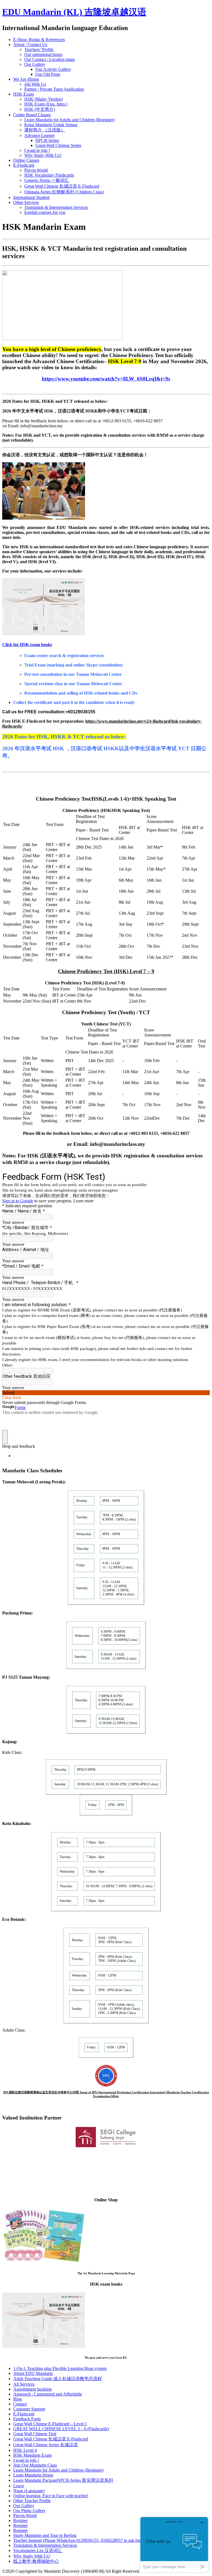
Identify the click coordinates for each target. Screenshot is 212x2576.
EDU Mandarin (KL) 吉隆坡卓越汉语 (74, 12)
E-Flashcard (24, 165)
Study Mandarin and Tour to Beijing (45, 2535)
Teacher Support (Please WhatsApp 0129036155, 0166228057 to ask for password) (86, 2540)
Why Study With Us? (43, 155)
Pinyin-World (36, 170)
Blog (18, 2399)
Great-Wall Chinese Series (58, 145)
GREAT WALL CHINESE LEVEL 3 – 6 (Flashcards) (61, 2429)
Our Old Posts (48, 74)
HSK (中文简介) (40, 109)
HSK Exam (23, 94)
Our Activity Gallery (53, 69)
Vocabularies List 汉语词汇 (38, 2551)
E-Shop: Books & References (39, 40)
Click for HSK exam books (27, 645)
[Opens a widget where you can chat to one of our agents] (174, 2544)
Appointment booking (32, 2389)
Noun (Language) (29, 2491)
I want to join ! (37, 150)
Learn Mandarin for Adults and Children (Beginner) (69, 120)
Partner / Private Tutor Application (54, 89)
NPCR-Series (47, 140)
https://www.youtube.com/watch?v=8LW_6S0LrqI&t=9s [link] (106, 379)
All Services (24, 2384)
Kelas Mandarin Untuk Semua (51, 125)
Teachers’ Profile (39, 49)
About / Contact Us (30, 44)
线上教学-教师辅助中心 (36, 2561)
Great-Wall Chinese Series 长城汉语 (46, 2445)
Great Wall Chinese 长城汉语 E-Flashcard (62, 186)
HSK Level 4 (25, 2450)
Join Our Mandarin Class (35, 2465)
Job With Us (35, 84)
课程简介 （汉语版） (45, 130)
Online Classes (26, 160)
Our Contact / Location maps (50, 59)
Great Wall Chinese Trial (35, 2434)
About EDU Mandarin (33, 2373)
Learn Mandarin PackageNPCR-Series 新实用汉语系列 (63, 2480)
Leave (19, 2486)
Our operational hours (43, 54)
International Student (31, 197)
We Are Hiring (26, 79)
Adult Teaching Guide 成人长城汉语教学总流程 (58, 2379)
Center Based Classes (32, 115)
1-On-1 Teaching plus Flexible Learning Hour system (60, 2368)
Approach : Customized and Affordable (48, 2394)
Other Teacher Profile (32, 2501)
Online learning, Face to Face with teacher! (51, 2496)
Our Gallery (35, 64)
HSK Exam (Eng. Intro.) (46, 104)
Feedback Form (27, 2419)
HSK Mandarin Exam (32, 2455)
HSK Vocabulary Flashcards (49, 175)
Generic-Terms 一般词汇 (47, 180)
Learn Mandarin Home (33, 2475)
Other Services (26, 202)
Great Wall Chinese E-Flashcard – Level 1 (50, 2424)
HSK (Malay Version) (43, 99)
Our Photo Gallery (29, 2511)
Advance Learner (39, 135)
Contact (20, 2404)
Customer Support (29, 2409)
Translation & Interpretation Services (56, 207)
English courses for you (45, 212)
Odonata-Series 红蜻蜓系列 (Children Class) (64, 192)
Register (20, 2520)
